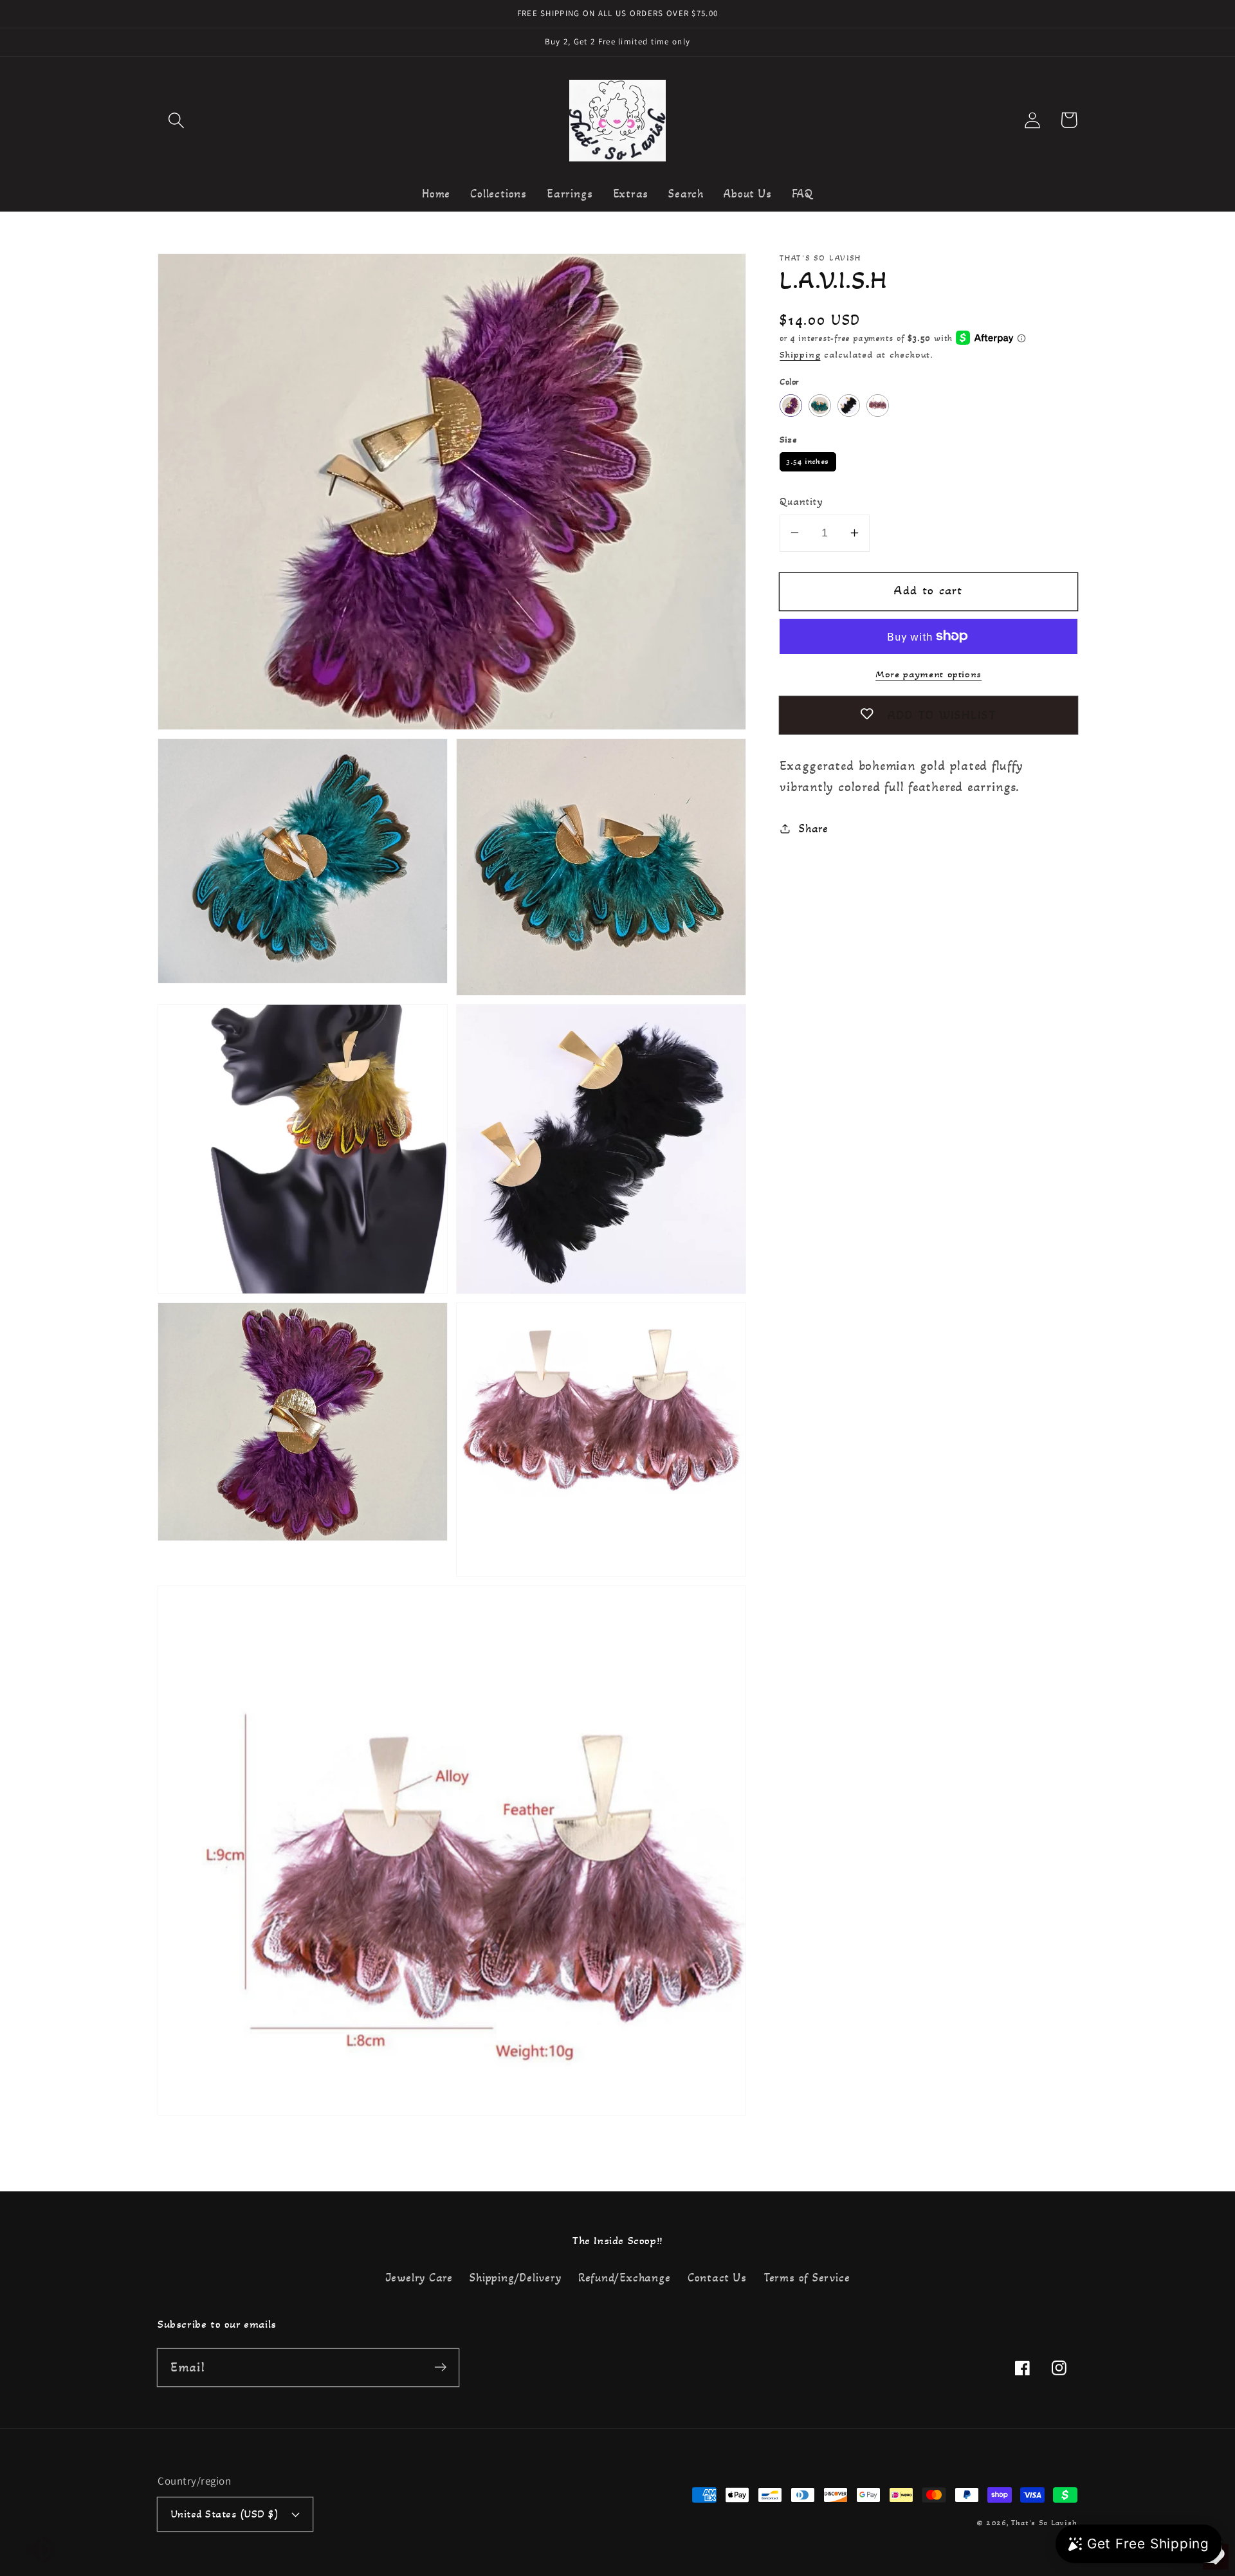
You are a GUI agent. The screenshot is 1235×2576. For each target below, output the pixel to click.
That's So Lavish (1044, 2523)
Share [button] (814, 828)
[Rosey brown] (878, 405)
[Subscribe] (440, 2367)
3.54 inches (808, 459)
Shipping (800, 354)
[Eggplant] (791, 405)
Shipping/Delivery (515, 2278)
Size (788, 439)
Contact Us (717, 2278)
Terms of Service (807, 2278)
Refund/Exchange (625, 2278)
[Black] (849, 405)
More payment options (929, 673)
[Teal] (820, 405)
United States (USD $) (225, 2514)
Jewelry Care (419, 2278)
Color (789, 381)
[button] (176, 120)
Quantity (801, 501)
